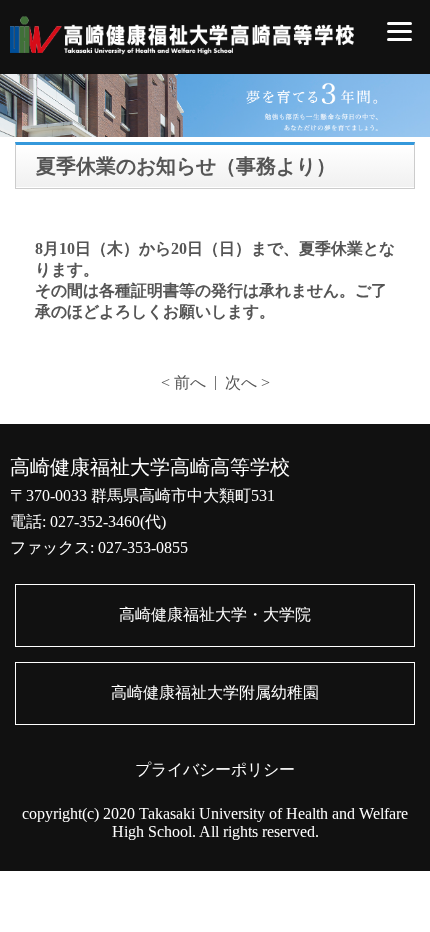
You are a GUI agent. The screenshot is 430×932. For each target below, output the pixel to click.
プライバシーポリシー (215, 769)
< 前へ (183, 382)
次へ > (247, 382)
